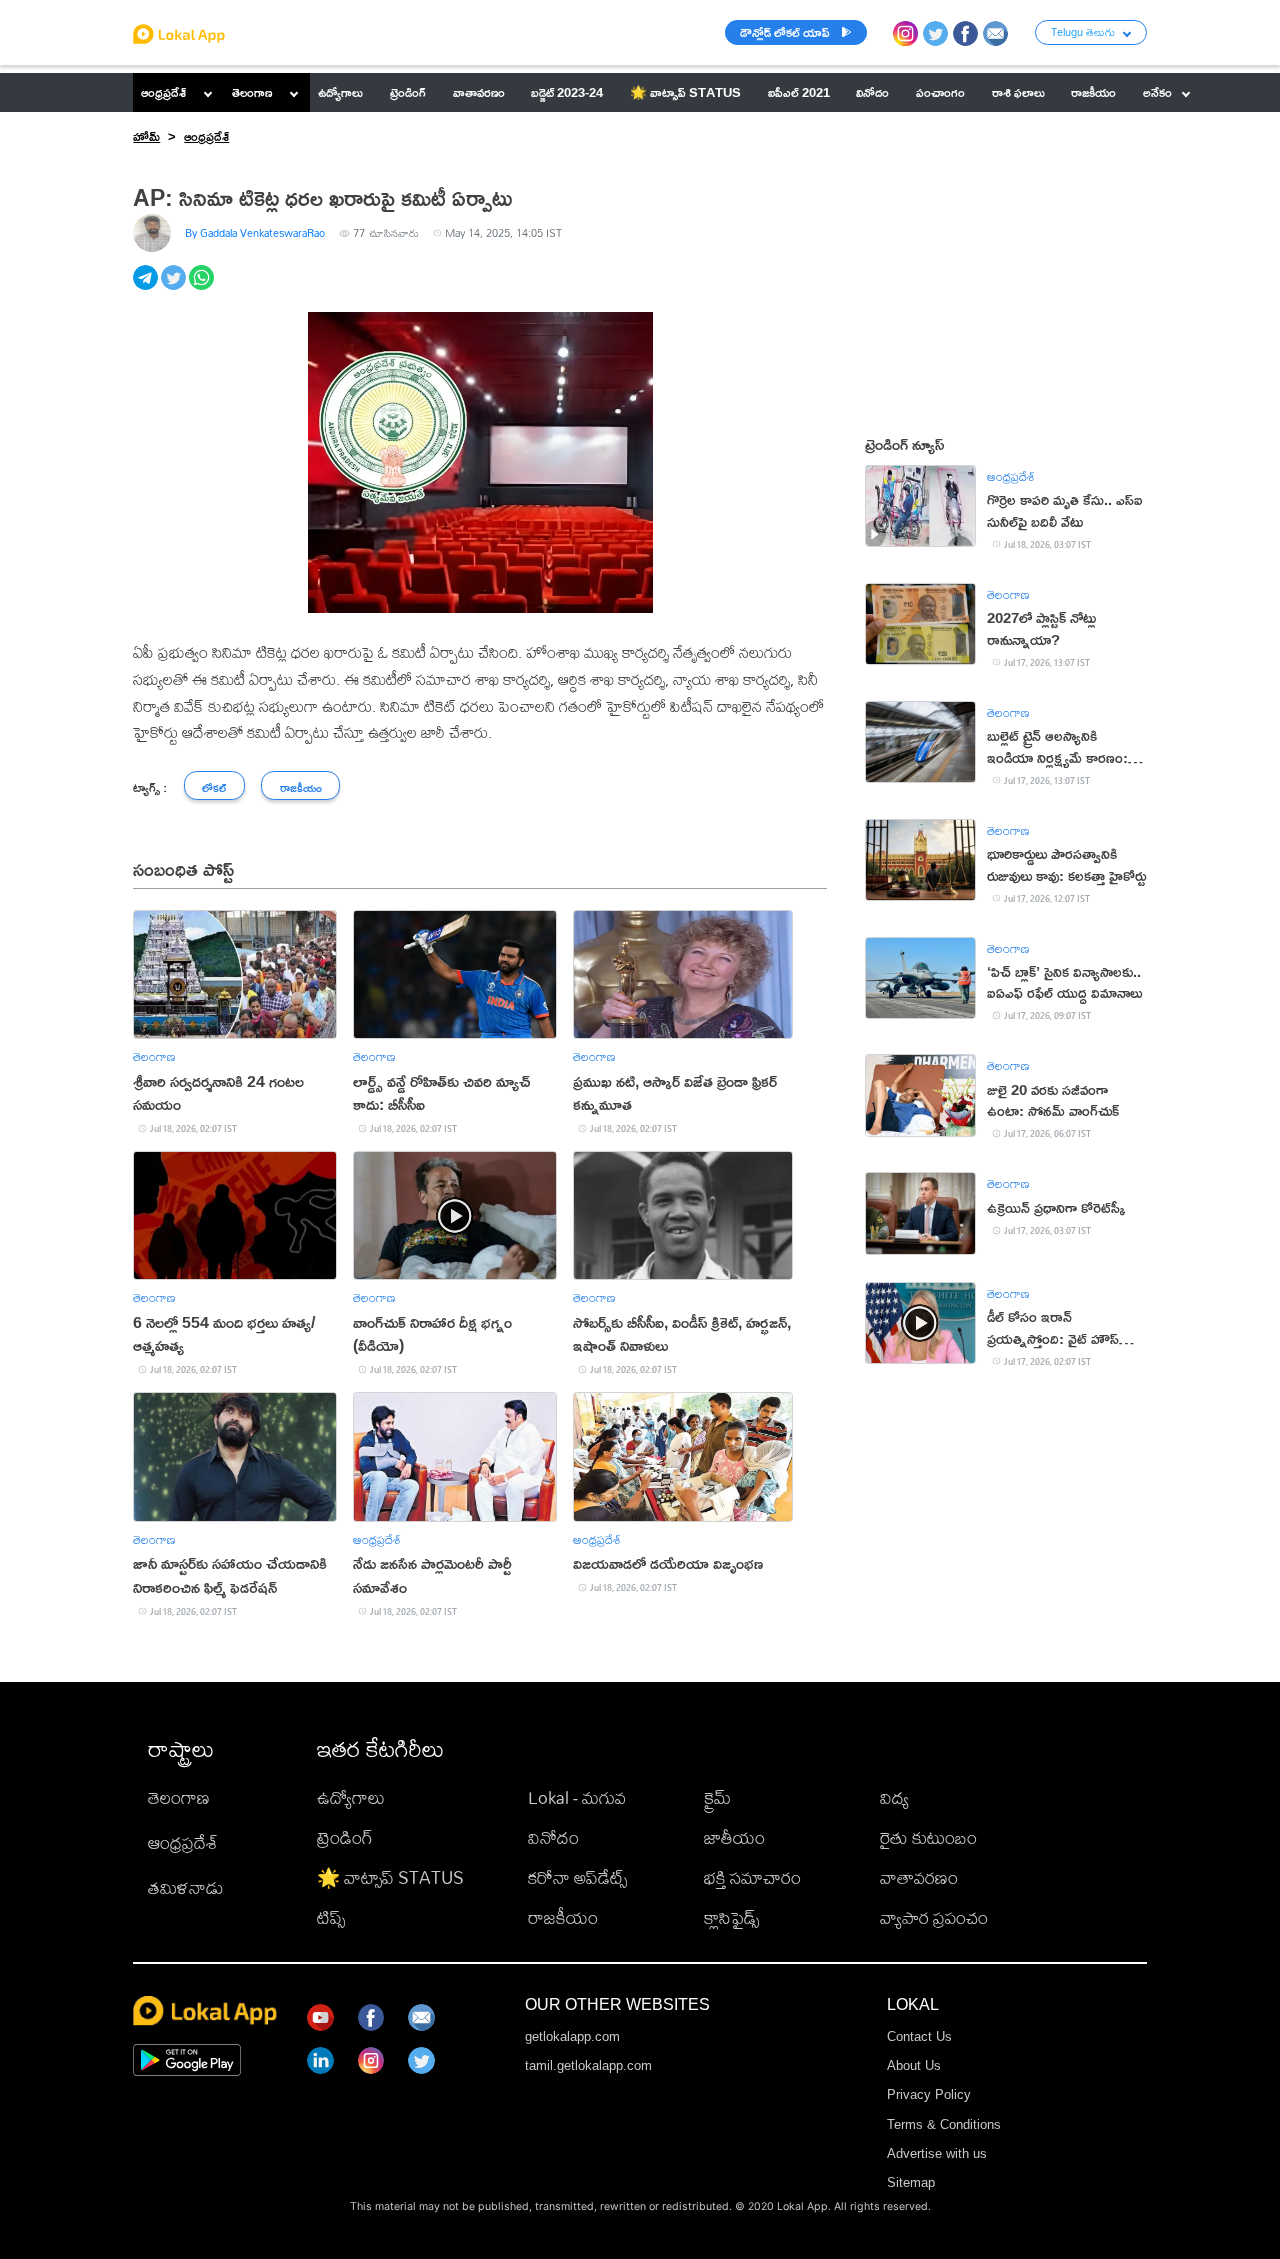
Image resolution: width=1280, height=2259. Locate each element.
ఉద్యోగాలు (351, 1797)
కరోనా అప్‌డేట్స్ (577, 1877)
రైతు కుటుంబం (928, 1837)
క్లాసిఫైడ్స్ (731, 1917)
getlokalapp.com (572, 2036)
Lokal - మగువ (577, 1797)
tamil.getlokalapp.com (588, 2065)
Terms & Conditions (944, 2124)
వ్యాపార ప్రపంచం (934, 1917)
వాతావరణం (919, 1877)
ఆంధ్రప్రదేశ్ (163, 92)
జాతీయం (734, 1837)
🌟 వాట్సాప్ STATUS (390, 1877)
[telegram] (147, 288)
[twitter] (175, 288)
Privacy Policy (929, 2094)
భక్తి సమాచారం (752, 1877)
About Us (914, 2065)
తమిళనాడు (186, 1887)
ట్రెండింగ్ (345, 1837)
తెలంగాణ (252, 92)
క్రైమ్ (717, 1797)
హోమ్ (146, 136)
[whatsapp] (203, 288)
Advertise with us (937, 2153)
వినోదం (553, 1837)
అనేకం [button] (1157, 92)
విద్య (894, 1797)
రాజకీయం (563, 1917)
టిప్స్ (331, 1917)
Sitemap (911, 2182)
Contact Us (919, 2036)
